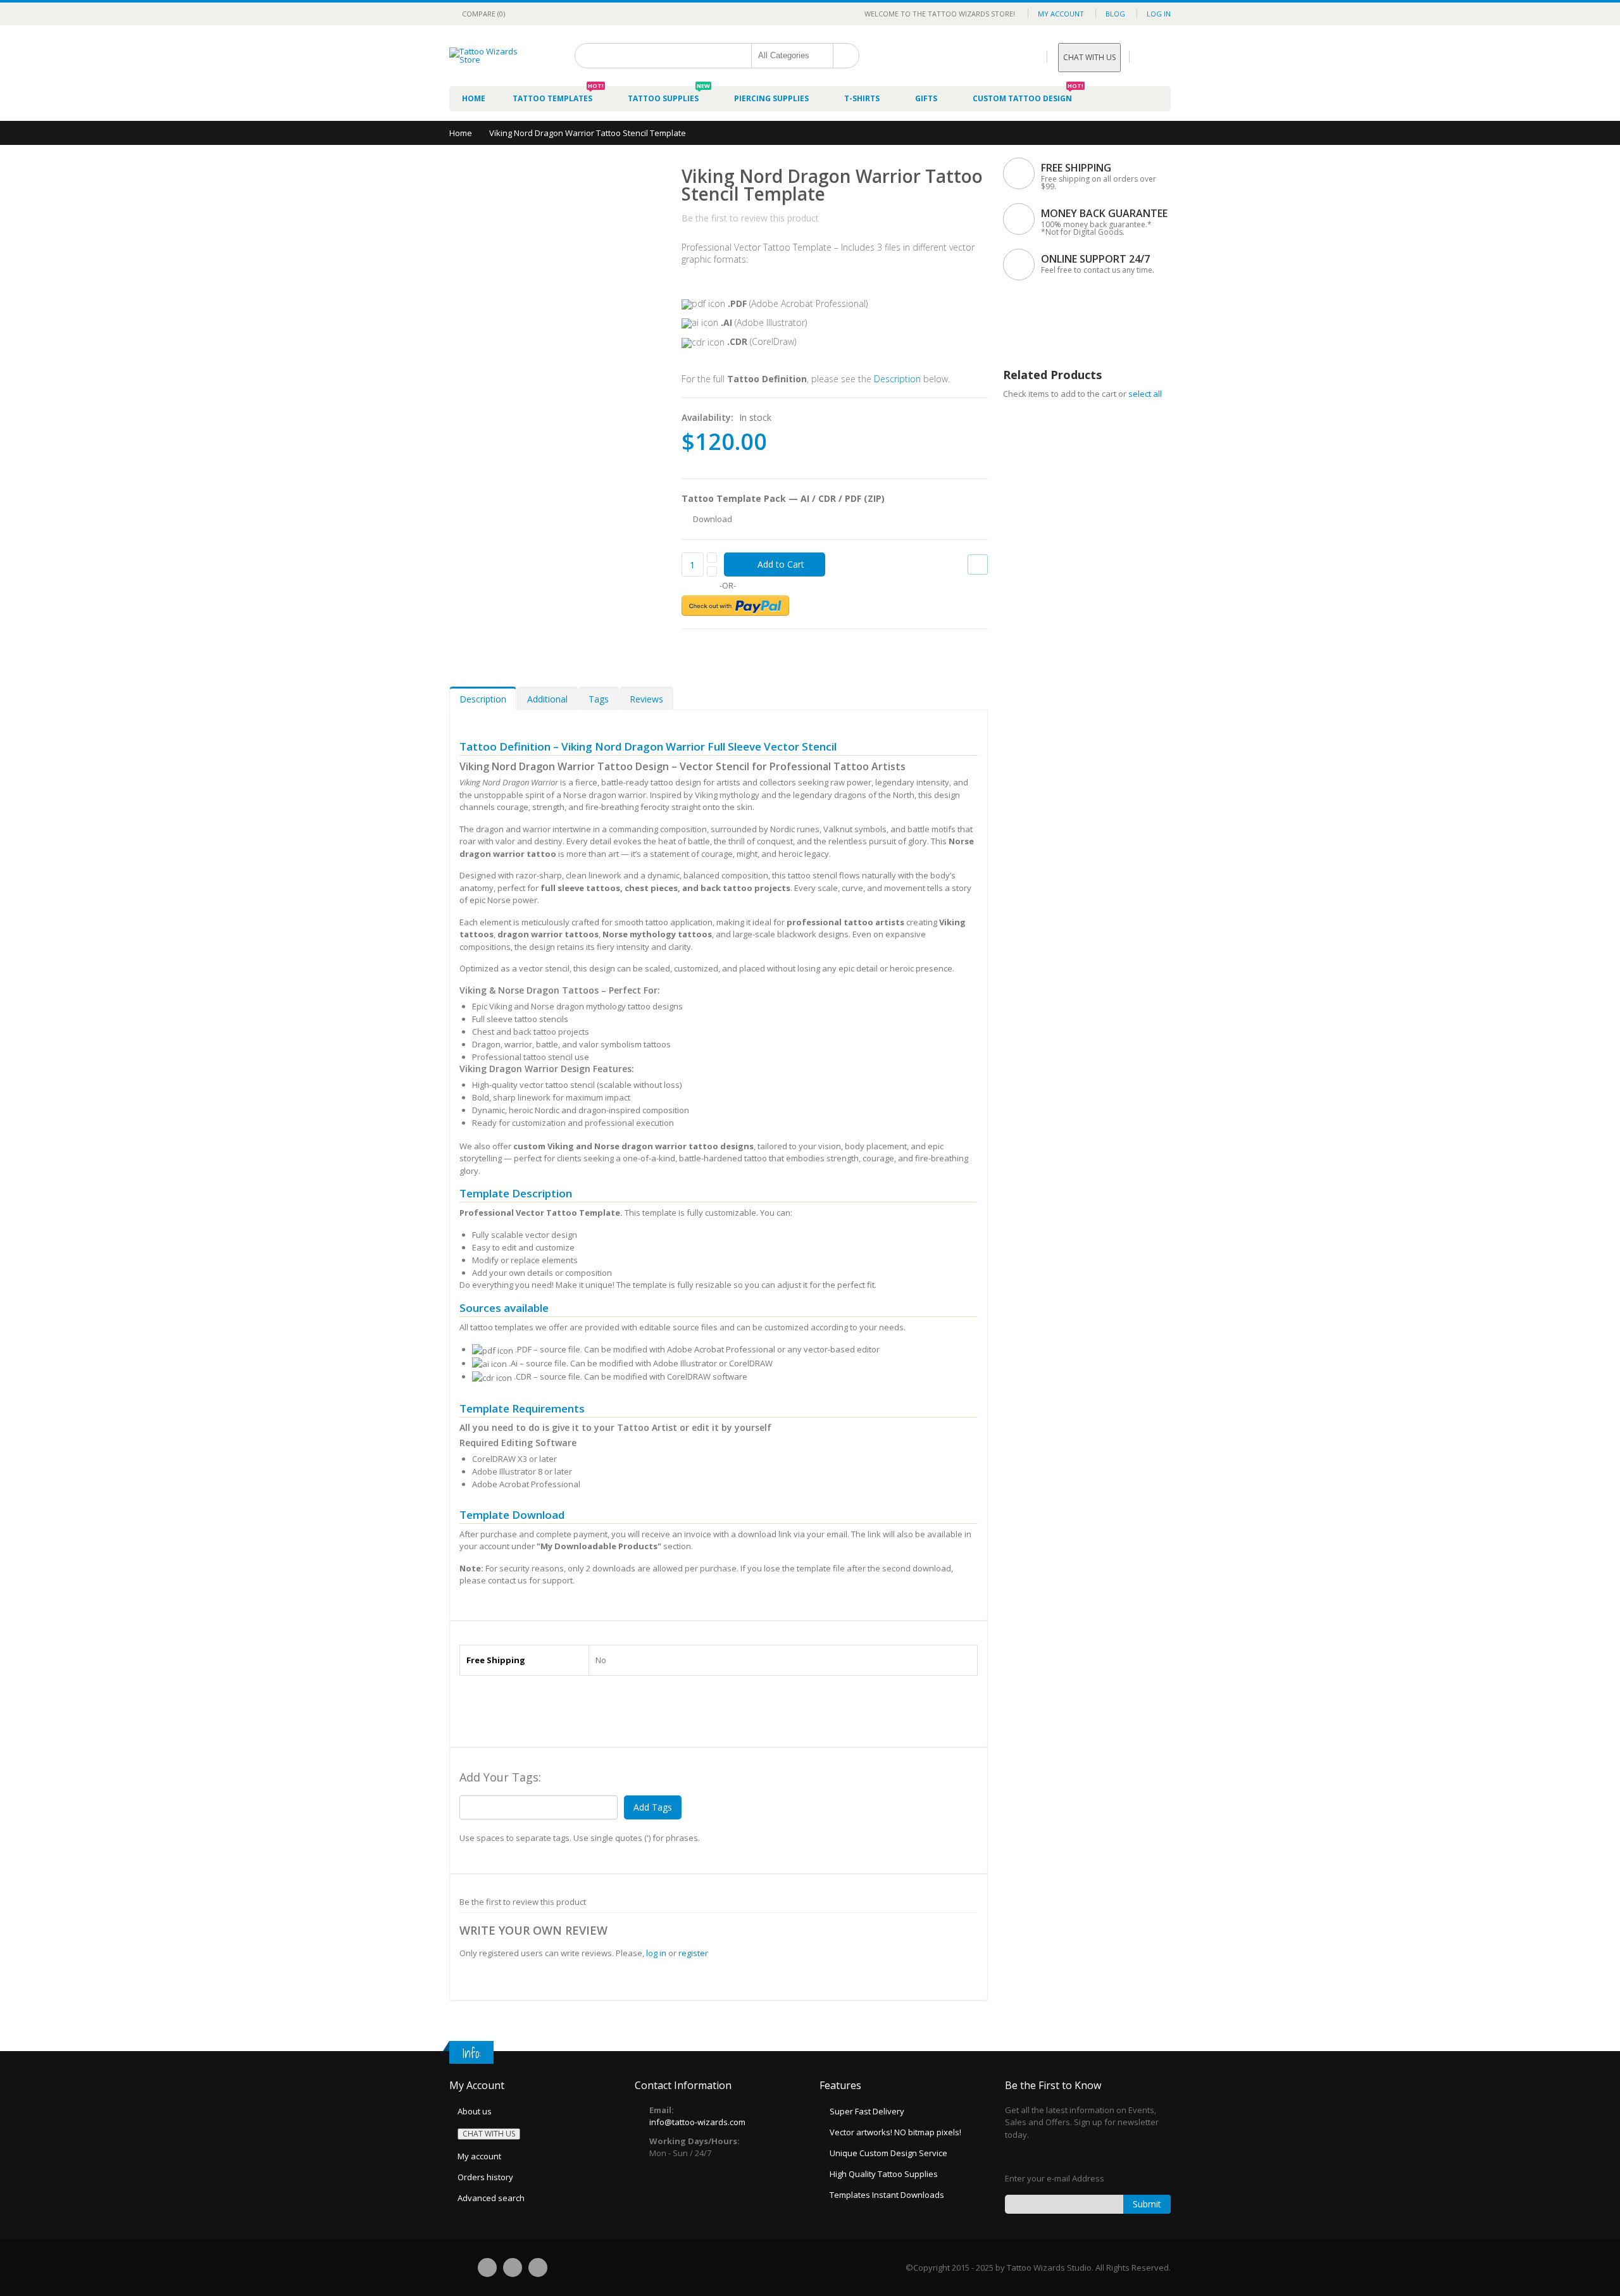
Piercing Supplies (771, 98)
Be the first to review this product (750, 218)
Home (461, 133)
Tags (599, 699)
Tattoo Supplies (669, 95)
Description (897, 379)
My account (479, 2156)
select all (1145, 394)
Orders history (485, 2177)
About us (475, 2111)
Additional (547, 699)
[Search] (846, 56)
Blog (1115, 14)
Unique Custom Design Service (888, 2153)
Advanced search (491, 2198)
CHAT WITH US (1089, 57)
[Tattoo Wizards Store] (494, 56)
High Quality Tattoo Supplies (884, 2174)
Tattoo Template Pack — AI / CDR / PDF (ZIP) (783, 498)
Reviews (646, 699)
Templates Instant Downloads (887, 2195)
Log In (1159, 14)
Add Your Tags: (500, 1777)
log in (656, 1953)
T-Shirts (862, 98)
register (693, 1953)
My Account (1061, 14)
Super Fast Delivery (867, 2111)
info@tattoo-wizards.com (697, 2122)
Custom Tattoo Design (1028, 95)
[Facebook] (487, 2268)
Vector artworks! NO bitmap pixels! (895, 2132)
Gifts (926, 98)
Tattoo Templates (558, 95)
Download (713, 519)
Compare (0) (483, 14)
